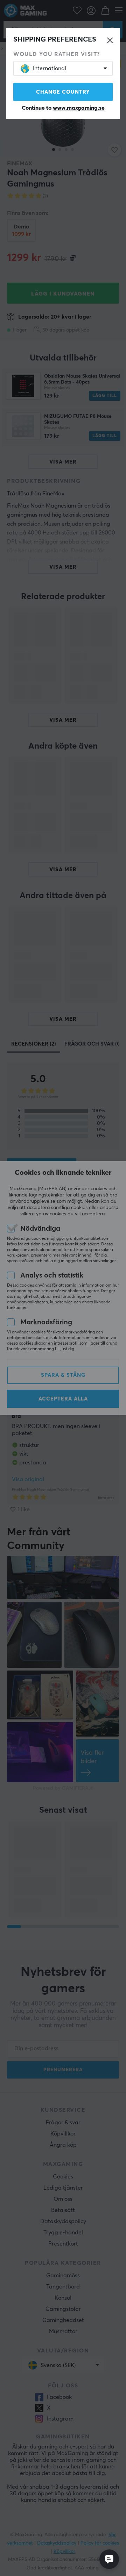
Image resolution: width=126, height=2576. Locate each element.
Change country (63, 92)
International (50, 68)
